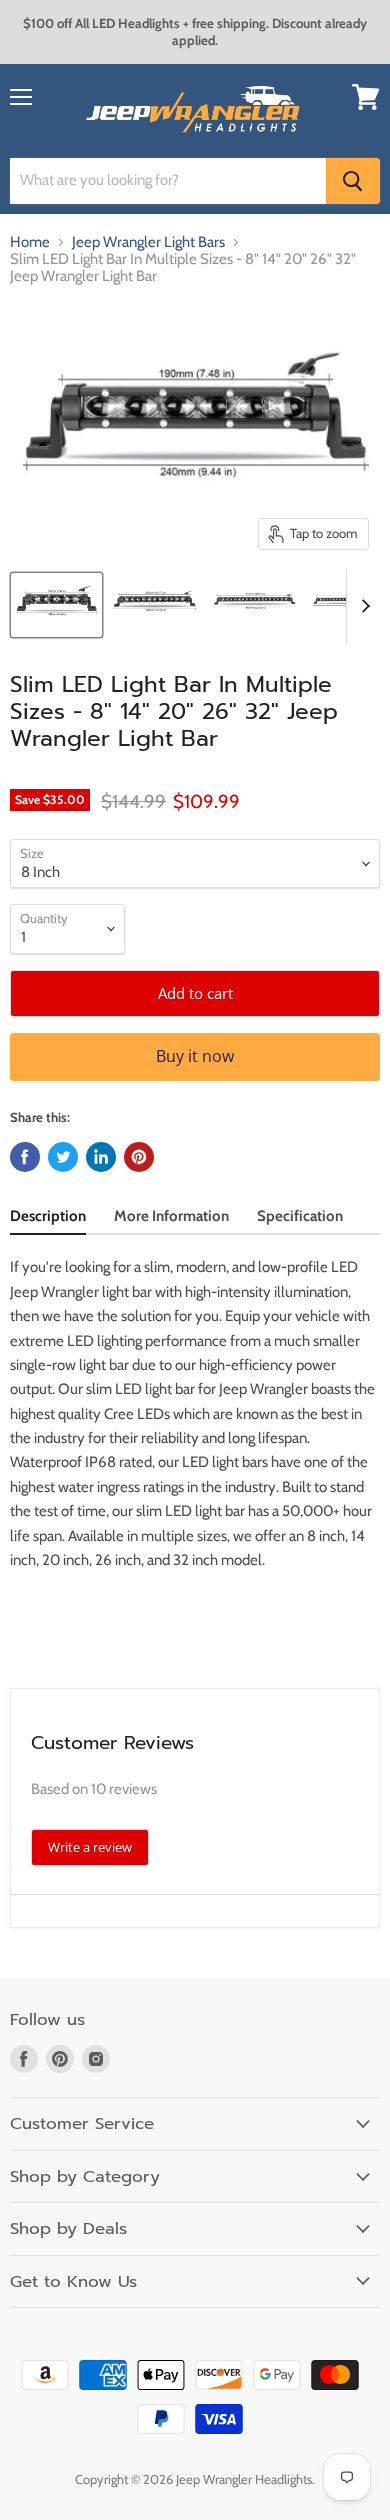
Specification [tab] (300, 1216)
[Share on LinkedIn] (101, 1157)
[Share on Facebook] (25, 1157)
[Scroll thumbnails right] (362, 606)
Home (30, 242)
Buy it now (195, 1056)
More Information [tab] (171, 1216)
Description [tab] (48, 1216)
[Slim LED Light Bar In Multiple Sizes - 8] (56, 605)
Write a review (90, 1847)
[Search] (353, 181)
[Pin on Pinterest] (139, 1157)
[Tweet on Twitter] (63, 1157)
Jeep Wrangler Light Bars (148, 242)
